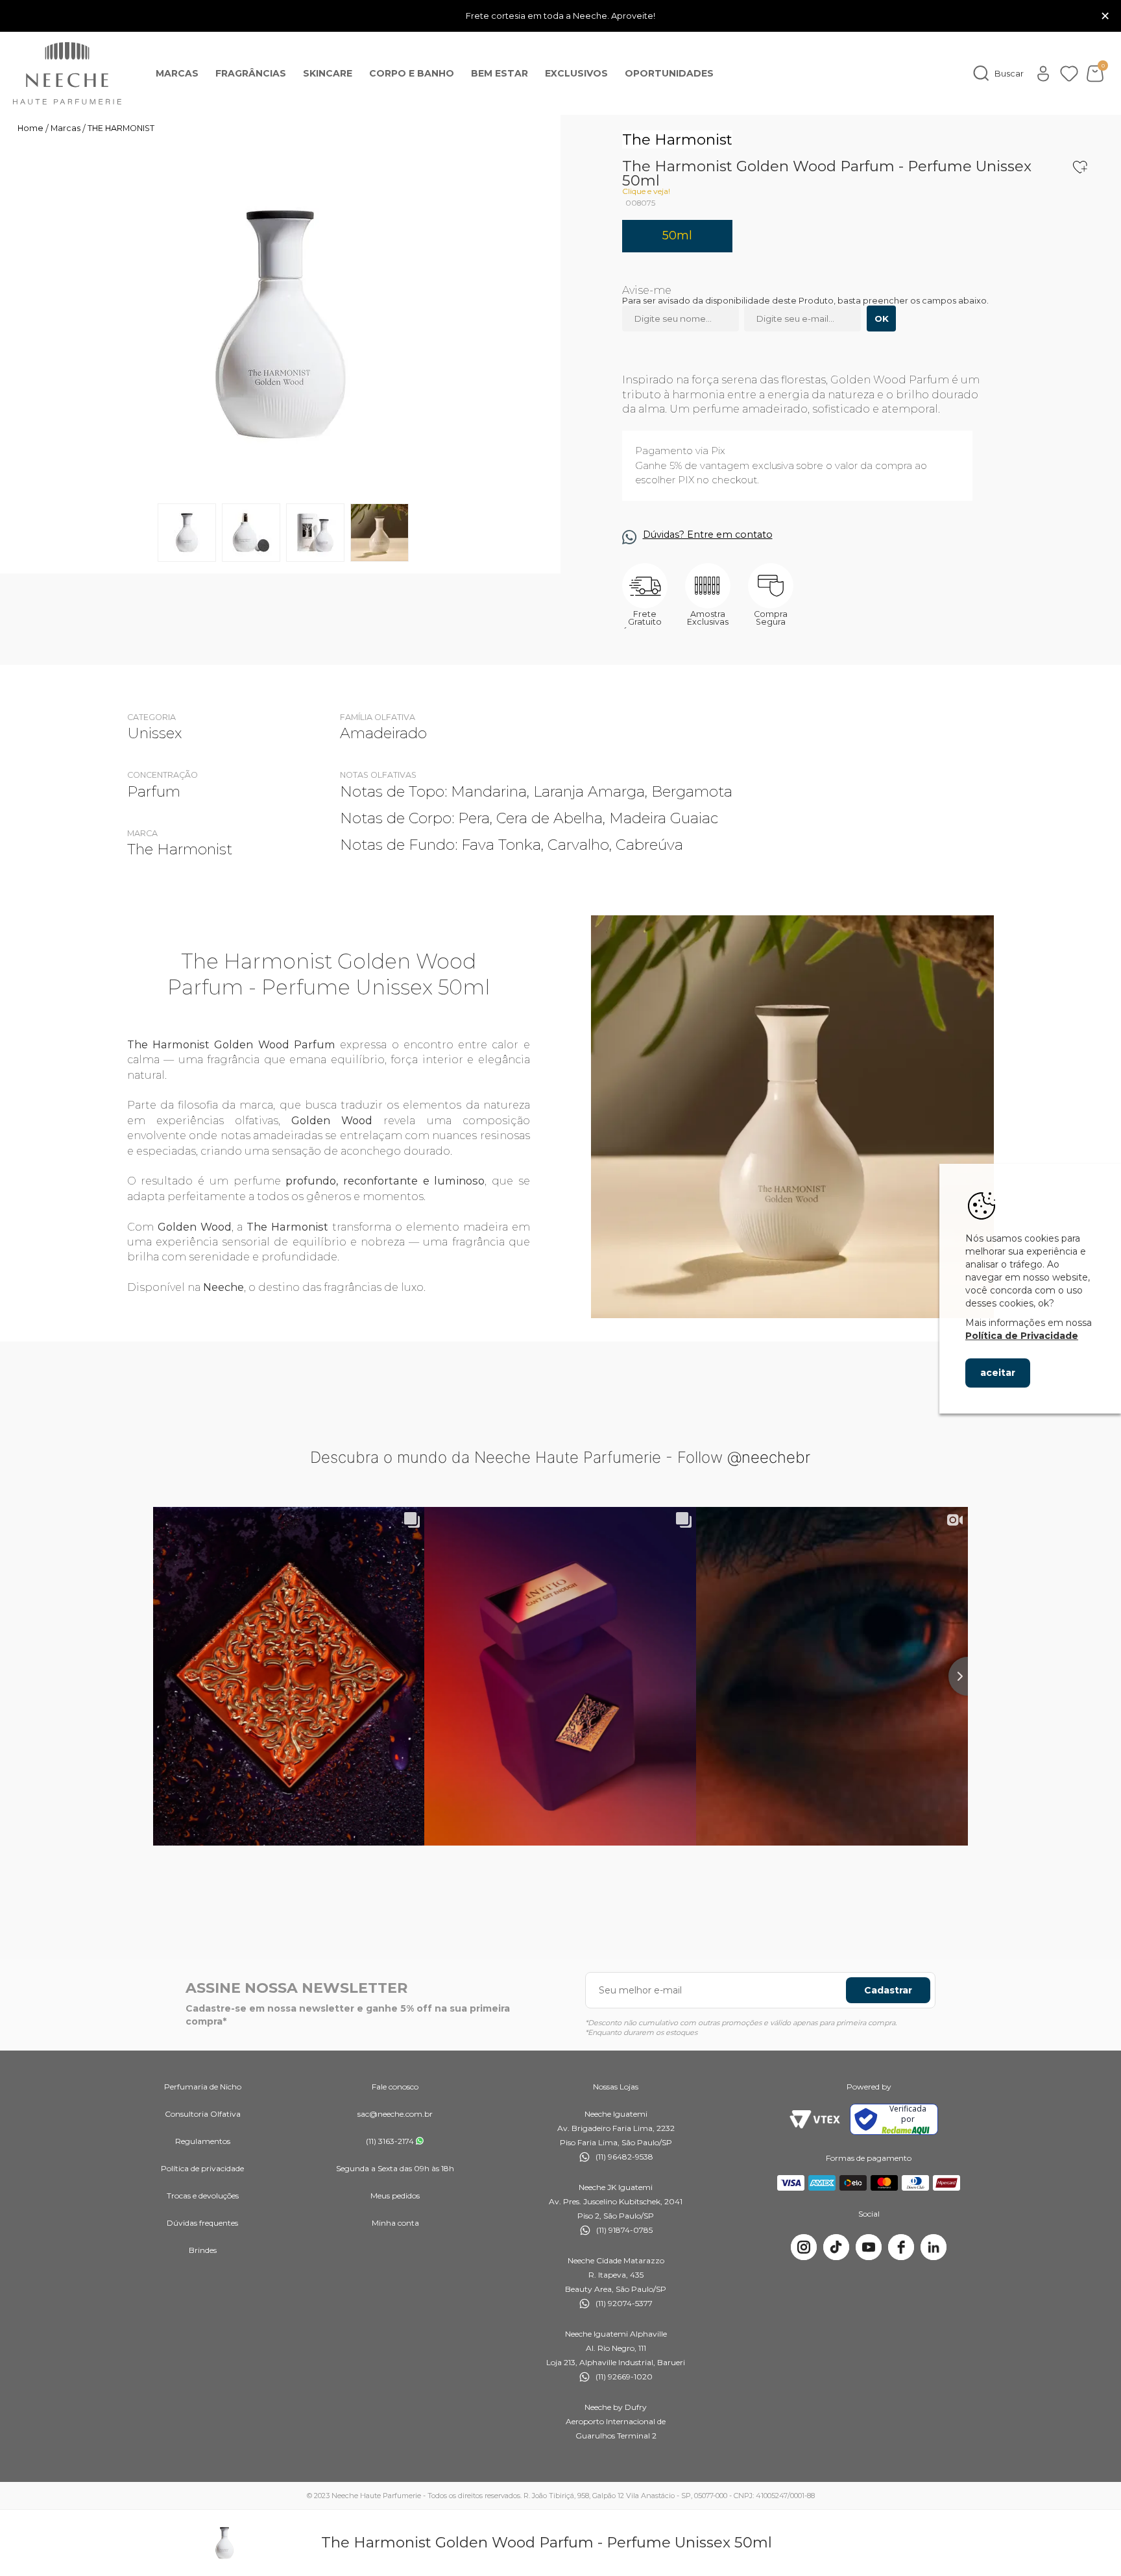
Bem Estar (500, 73)
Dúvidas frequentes (202, 2223)
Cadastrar (888, 1990)
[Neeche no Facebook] (901, 2247)
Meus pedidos (395, 2196)
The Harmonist (677, 139)
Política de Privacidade (1022, 1336)
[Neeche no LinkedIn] (934, 2247)
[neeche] (67, 73)
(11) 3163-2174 (390, 2141)
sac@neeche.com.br (395, 2114)
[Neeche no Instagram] (804, 2247)
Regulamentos (203, 2141)
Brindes (203, 2250)
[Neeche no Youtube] (869, 2247)
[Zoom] (187, 533)
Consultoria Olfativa (203, 2114)
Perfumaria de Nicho (203, 2087)
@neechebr (769, 1457)
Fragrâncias (251, 73)
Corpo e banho (412, 73)
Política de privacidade (202, 2168)
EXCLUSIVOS (576, 73)
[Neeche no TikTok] (836, 2247)
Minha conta (395, 2223)
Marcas (177, 73)
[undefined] (280, 324)
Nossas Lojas (616, 2087)
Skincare (328, 73)
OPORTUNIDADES (669, 73)
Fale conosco (395, 2087)
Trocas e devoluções (203, 2196)
